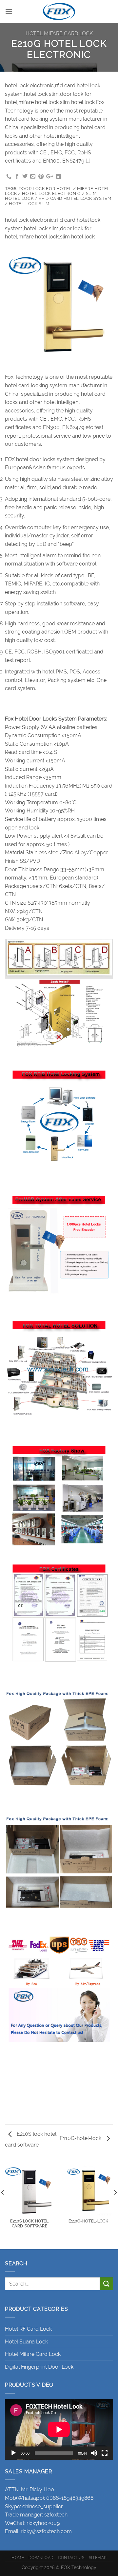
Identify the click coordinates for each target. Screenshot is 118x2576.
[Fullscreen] (105, 2453)
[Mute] (94, 2453)
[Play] (13, 2453)
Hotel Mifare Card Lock (59, 34)
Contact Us (71, 2558)
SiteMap (98, 2558)
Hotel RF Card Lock (28, 2329)
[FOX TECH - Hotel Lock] (59, 11)
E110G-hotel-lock (81, 2138)
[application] (59, 2429)
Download (41, 2558)
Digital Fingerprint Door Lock (39, 2367)
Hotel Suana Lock (26, 2342)
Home (18, 2558)
